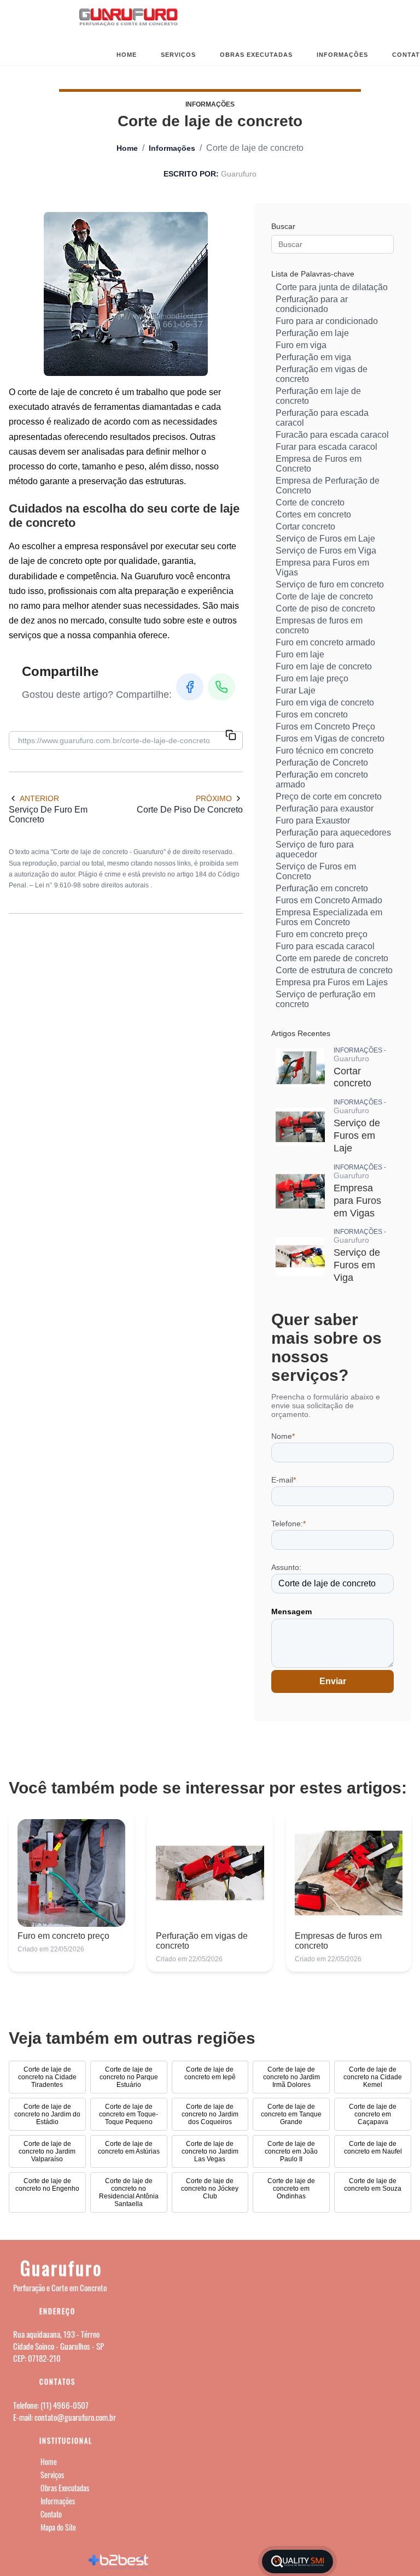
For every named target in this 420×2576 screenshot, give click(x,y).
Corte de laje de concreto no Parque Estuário (129, 2077)
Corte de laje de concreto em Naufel (373, 2148)
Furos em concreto (312, 714)
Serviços (178, 55)
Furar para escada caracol (326, 447)
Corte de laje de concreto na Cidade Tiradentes (47, 2077)
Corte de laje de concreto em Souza (373, 2185)
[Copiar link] (231, 736)
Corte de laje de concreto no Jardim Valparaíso (47, 2151)
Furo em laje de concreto (324, 666)
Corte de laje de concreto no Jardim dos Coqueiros (210, 2114)
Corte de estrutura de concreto (334, 970)
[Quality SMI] (297, 2562)
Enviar (333, 1681)
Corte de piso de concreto (325, 608)
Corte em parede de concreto (332, 958)
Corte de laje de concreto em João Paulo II (291, 2151)
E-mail (284, 1480)
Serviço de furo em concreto (330, 584)
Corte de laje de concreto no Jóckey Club (210, 2189)
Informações (342, 55)
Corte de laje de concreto (324, 596)
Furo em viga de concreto (325, 702)
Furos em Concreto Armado (329, 900)
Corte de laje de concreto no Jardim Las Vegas (210, 2151)
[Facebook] (190, 687)
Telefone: (288, 1524)
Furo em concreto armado (325, 642)
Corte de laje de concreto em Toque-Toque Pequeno (129, 2114)
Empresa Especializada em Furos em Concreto (329, 917)
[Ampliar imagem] (126, 294)
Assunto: (286, 1567)
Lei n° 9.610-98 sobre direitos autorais (93, 885)
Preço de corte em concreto (329, 796)
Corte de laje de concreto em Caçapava (373, 2114)
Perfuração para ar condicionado (312, 304)
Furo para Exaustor (313, 821)
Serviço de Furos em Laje (325, 539)
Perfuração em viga (313, 357)
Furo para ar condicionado (327, 321)
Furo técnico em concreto (325, 751)
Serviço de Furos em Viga (326, 551)
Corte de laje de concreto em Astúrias (129, 2148)
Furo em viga (301, 345)
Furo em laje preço (312, 678)
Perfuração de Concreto (322, 763)
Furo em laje (300, 654)
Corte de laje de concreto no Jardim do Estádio (47, 2114)
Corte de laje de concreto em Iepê (210, 2073)
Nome (283, 1436)
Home (127, 55)
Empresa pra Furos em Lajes (332, 982)
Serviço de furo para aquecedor (315, 849)
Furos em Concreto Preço (325, 727)
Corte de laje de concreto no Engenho (47, 2185)
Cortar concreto (305, 527)
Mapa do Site (58, 2527)
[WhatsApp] (221, 687)
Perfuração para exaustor (325, 808)
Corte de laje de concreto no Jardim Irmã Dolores (291, 2077)
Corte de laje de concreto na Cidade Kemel (373, 2077)
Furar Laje (296, 690)
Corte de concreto (310, 502)
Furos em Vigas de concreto (330, 739)
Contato (51, 2514)
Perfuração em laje (312, 333)
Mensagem (291, 1612)
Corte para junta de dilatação (332, 287)
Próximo (214, 798)
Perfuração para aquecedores (333, 833)
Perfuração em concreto (322, 888)
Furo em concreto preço (322, 934)
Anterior (39, 798)
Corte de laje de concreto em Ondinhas (291, 2189)
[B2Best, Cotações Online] (119, 2561)
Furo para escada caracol (325, 946)
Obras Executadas (256, 55)
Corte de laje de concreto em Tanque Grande (291, 2114)
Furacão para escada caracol (332, 435)
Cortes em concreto (313, 514)
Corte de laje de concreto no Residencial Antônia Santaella (129, 2192)
